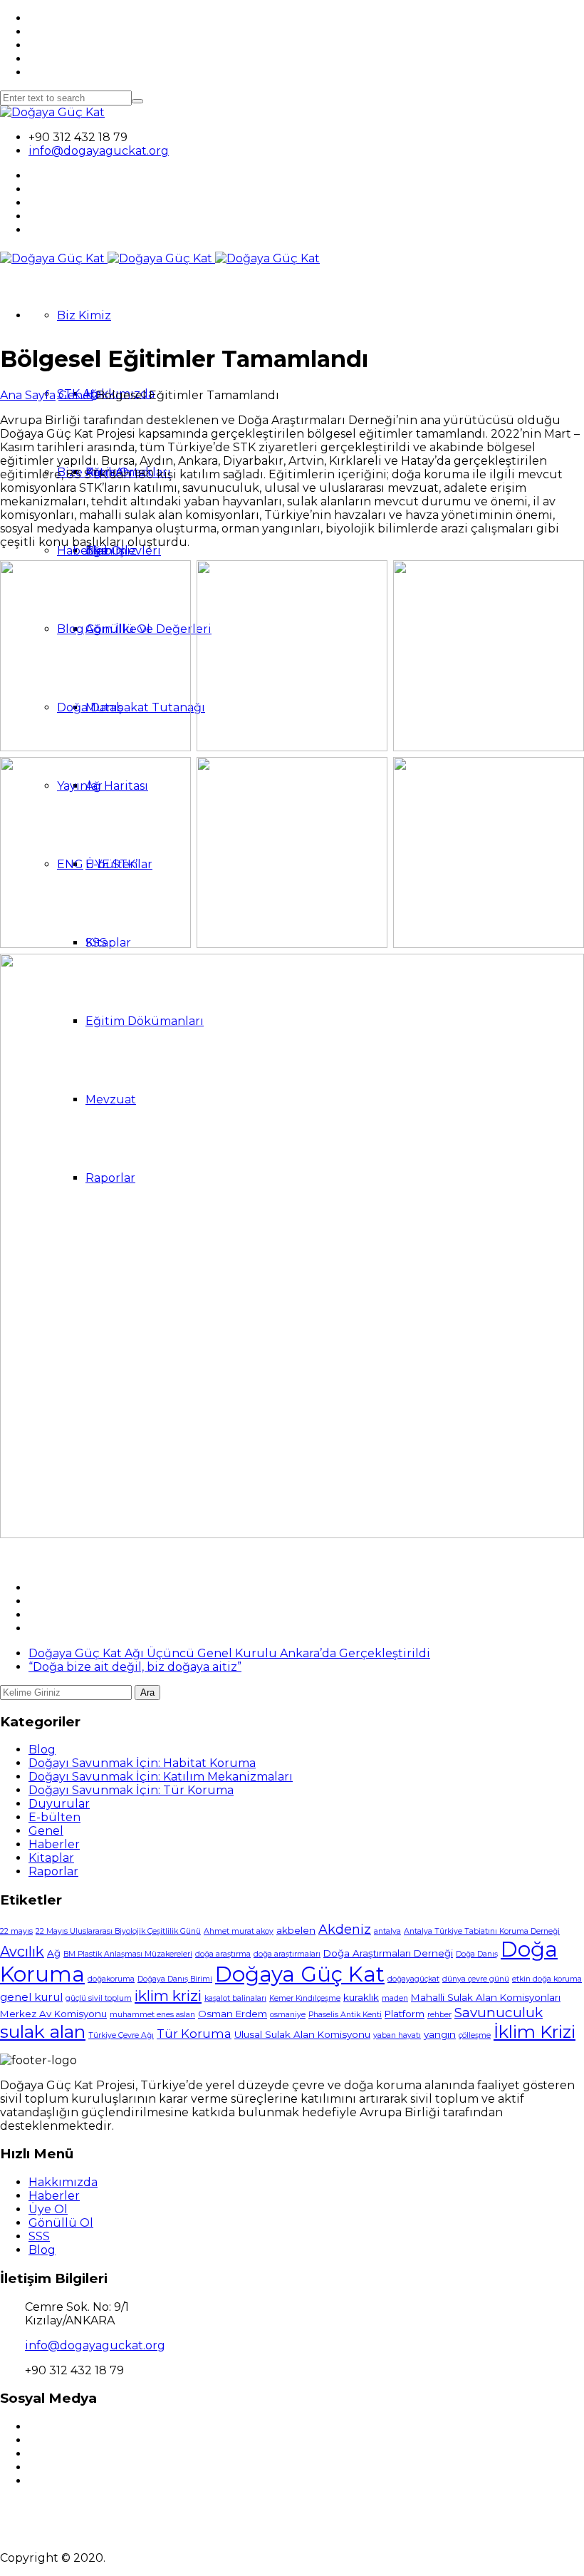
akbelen (296, 1930)
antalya (387, 1931)
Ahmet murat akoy (239, 1931)
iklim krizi (168, 1995)
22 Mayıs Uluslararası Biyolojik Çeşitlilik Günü (118, 1931)
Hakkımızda (63, 2182)
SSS (39, 2236)
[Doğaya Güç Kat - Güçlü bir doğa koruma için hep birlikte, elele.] (52, 112)
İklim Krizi (535, 2032)
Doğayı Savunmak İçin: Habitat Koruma (142, 1763)
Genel (76, 395)
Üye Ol (48, 2209)
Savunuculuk (499, 2013)
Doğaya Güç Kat (300, 1974)
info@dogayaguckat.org (99, 151)
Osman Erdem (233, 2014)
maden (395, 1998)
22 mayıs (16, 1931)
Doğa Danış (477, 1954)
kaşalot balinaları (235, 1998)
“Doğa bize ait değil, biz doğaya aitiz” (135, 1667)
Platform (405, 2014)
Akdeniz (345, 1929)
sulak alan (43, 2031)
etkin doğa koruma (547, 1979)
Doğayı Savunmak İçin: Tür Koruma (131, 1790)
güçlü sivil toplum (99, 1998)
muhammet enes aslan (152, 2015)
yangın (440, 2034)
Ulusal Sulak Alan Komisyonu (302, 2034)
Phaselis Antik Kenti (345, 2015)
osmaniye (288, 2015)
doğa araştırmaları (287, 1954)
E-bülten (54, 1817)
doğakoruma (111, 1979)
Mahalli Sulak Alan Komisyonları (486, 1997)
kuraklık (361, 1997)
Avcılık (22, 1952)
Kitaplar (51, 1858)
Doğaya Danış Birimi (175, 1979)
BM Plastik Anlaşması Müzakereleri (128, 1954)
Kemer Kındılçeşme (305, 1998)
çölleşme (475, 2035)
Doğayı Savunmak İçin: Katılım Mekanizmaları (161, 1777)
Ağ (54, 1953)
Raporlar (53, 1871)
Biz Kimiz (84, 315)
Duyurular (59, 1804)
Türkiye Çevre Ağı (121, 2035)
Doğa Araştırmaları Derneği (388, 1953)
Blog (42, 1750)
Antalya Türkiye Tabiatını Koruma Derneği (482, 1931)
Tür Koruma (194, 2034)
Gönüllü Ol (61, 2223)
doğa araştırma (223, 1954)
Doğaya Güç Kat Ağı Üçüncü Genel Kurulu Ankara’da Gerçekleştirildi (229, 1653)
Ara (147, 1693)
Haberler (83, 551)
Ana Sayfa (28, 395)
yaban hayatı (397, 2035)
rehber (439, 2015)
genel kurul (31, 1997)
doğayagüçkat (413, 1979)
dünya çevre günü (476, 1979)
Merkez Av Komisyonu (53, 2014)
